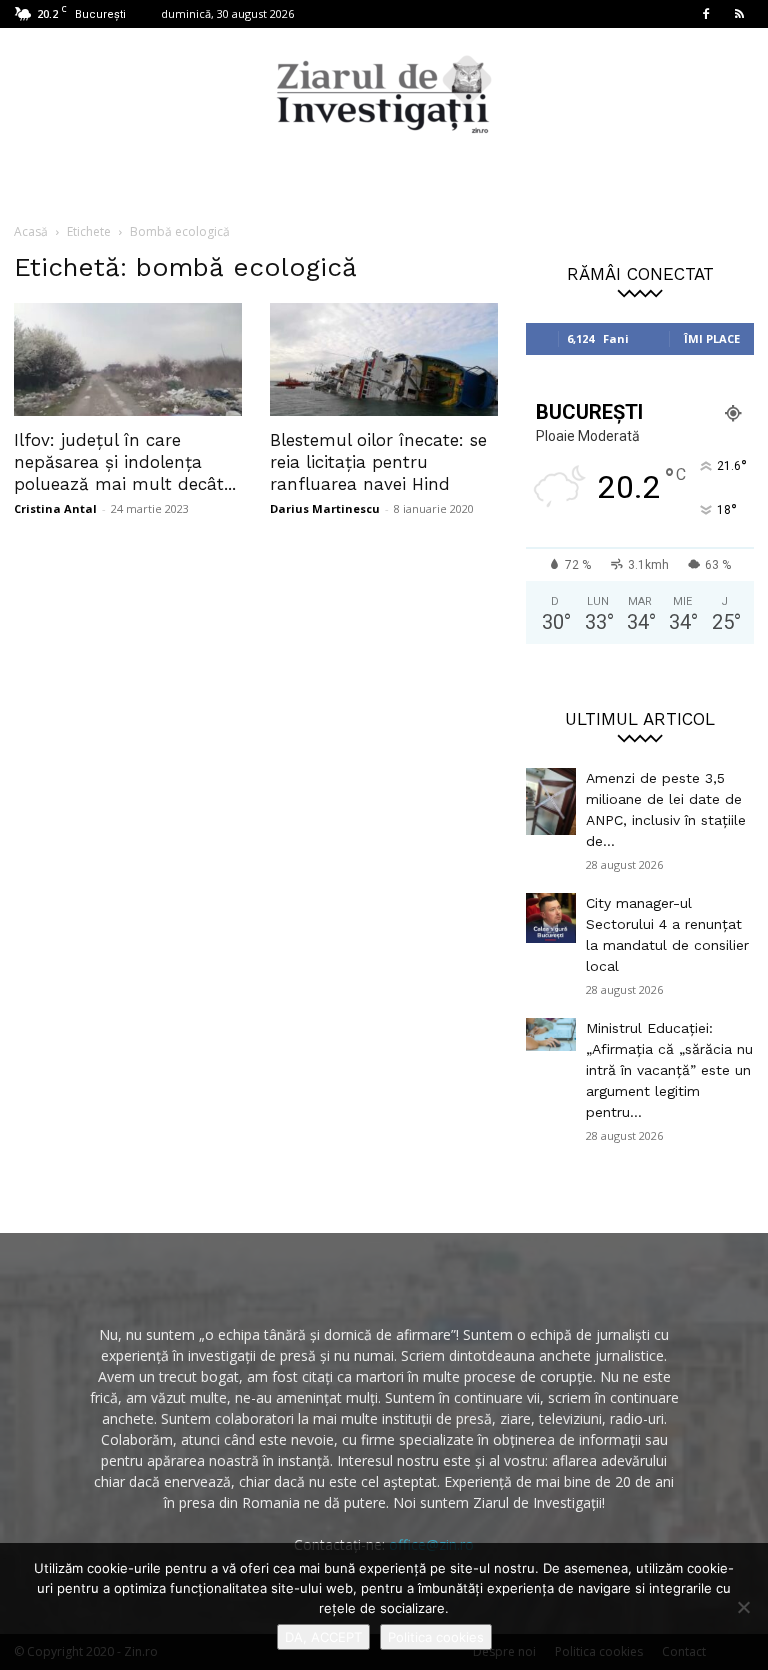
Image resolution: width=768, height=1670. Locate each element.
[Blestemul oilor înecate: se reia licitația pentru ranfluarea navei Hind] (384, 359)
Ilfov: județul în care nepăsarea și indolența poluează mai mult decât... (125, 462)
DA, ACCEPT (323, 1637)
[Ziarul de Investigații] (384, 94)
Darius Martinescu (325, 508)
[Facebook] (706, 14)
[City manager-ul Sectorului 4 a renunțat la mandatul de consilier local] (551, 918)
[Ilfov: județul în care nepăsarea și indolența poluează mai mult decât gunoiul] (128, 359)
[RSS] (739, 14)
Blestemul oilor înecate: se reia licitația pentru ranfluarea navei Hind (378, 462)
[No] (743, 1607)
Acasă (31, 231)
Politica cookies (436, 1637)
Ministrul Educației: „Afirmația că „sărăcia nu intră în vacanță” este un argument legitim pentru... (669, 1070)
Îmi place (712, 338)
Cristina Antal (55, 508)
